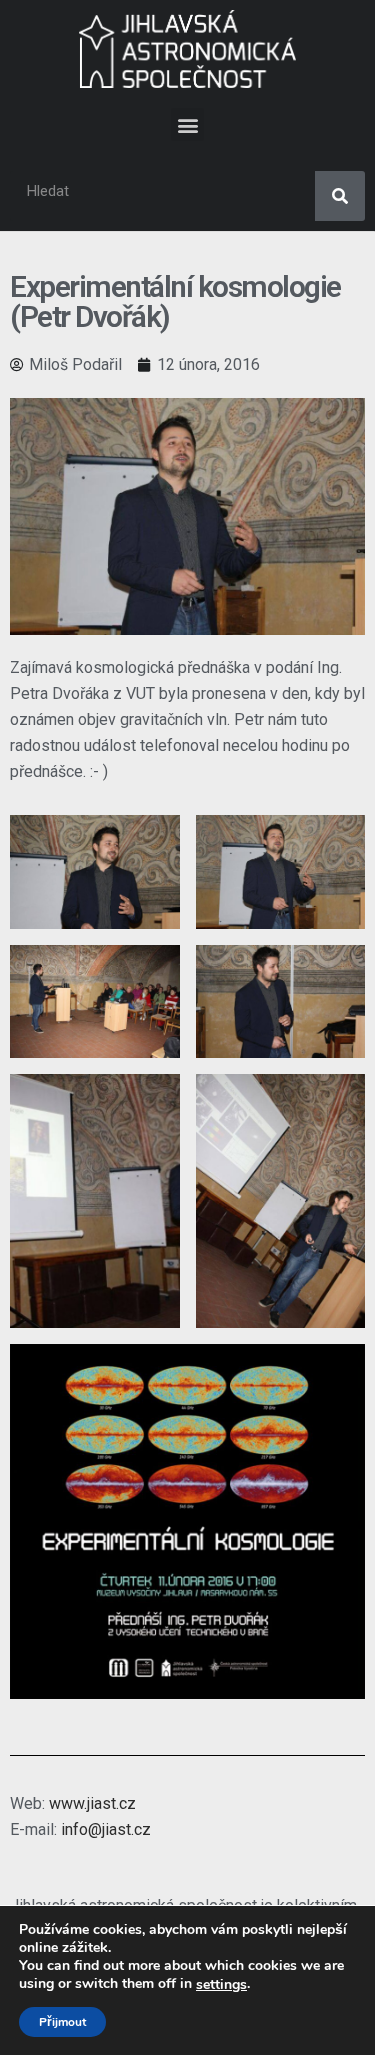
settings (221, 1985)
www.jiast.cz (92, 1803)
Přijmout (62, 2022)
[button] (187, 124)
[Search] (340, 196)
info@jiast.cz (106, 1829)
